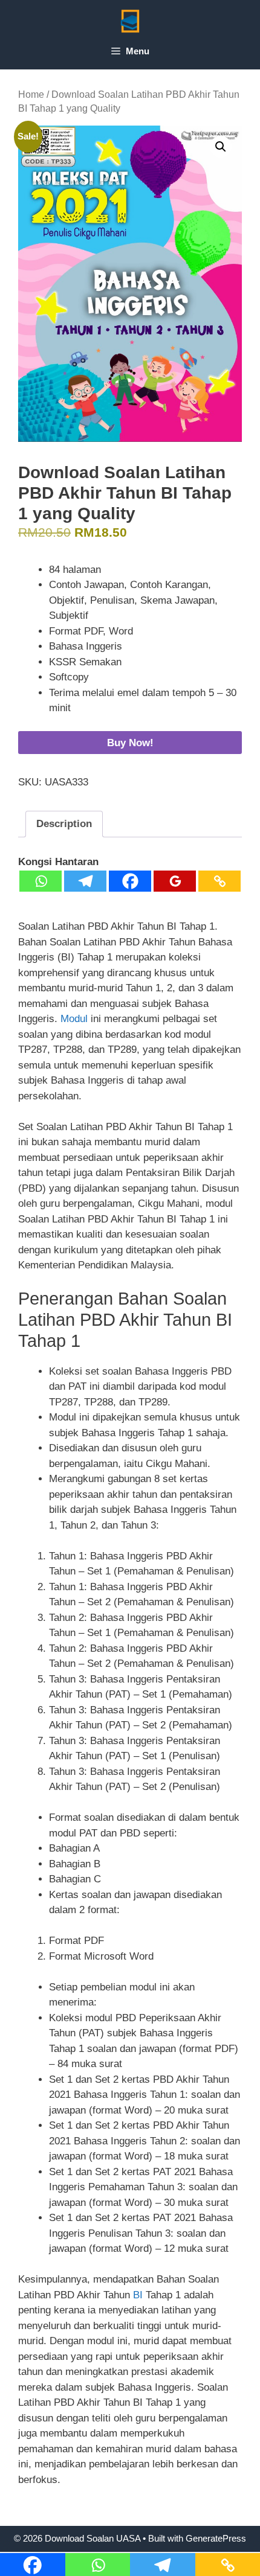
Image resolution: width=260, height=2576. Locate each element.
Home (31, 94)
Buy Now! (130, 743)
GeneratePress (216, 2538)
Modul (76, 1019)
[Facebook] (130, 881)
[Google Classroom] (175, 881)
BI (139, 2295)
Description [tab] (64, 824)
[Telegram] (85, 881)
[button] (221, 147)
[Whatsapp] (41, 881)
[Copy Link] (219, 881)
